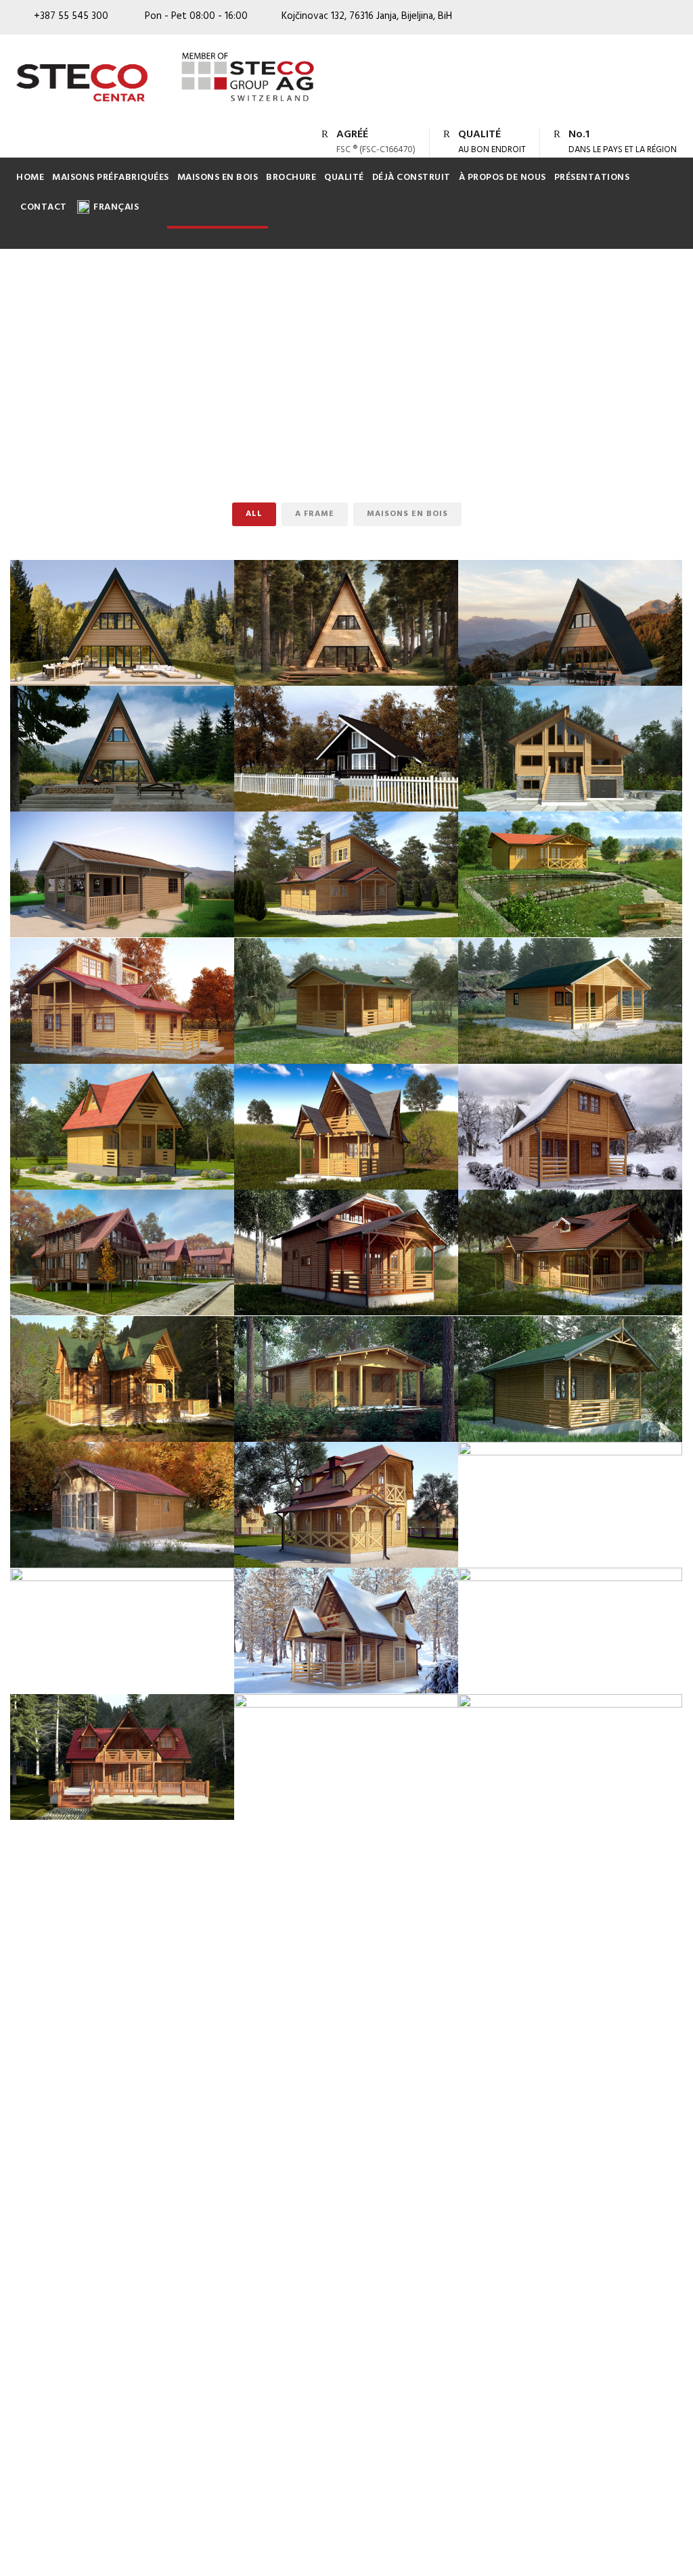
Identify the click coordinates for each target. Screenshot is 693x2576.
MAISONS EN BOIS (218, 178)
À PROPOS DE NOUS (502, 178)
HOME (30, 178)
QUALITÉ (344, 178)
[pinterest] (623, 20)
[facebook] (598, 20)
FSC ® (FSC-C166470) (376, 150)
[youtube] (648, 20)
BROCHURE (291, 178)
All (254, 514)
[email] (573, 20)
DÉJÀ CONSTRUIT (411, 178)
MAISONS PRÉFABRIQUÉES (111, 178)
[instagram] (673, 20)
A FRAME (315, 514)
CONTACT (44, 207)
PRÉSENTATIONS (592, 178)
